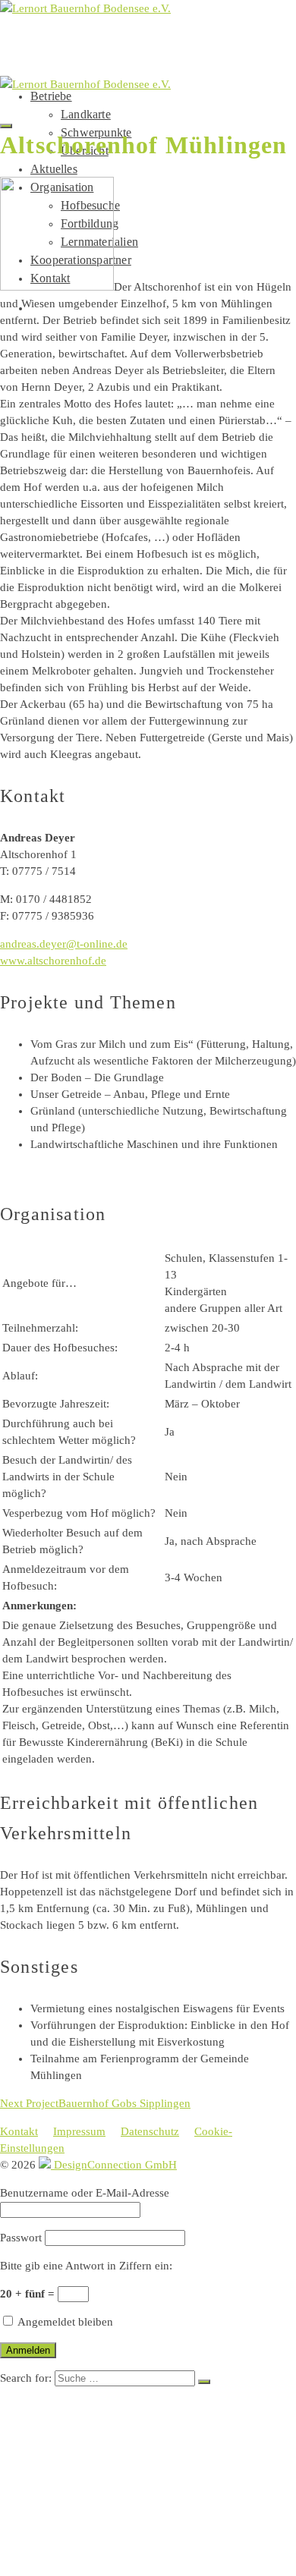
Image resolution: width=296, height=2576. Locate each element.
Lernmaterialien (120, 2526)
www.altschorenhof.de (53, 961)
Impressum (79, 2131)
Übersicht (96, 2450)
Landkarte (86, 114)
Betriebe (51, 96)
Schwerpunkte (112, 2435)
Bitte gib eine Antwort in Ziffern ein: (86, 2266)
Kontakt (19, 2131)
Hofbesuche (102, 2496)
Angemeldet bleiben (64, 2322)
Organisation (77, 2481)
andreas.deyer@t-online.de (64, 944)
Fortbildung (105, 2511)
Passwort (21, 2238)
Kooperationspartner (107, 2541)
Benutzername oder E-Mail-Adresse (85, 2193)
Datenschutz (150, 2131)
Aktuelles (54, 169)
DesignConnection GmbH (114, 2165)
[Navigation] (6, 126)
